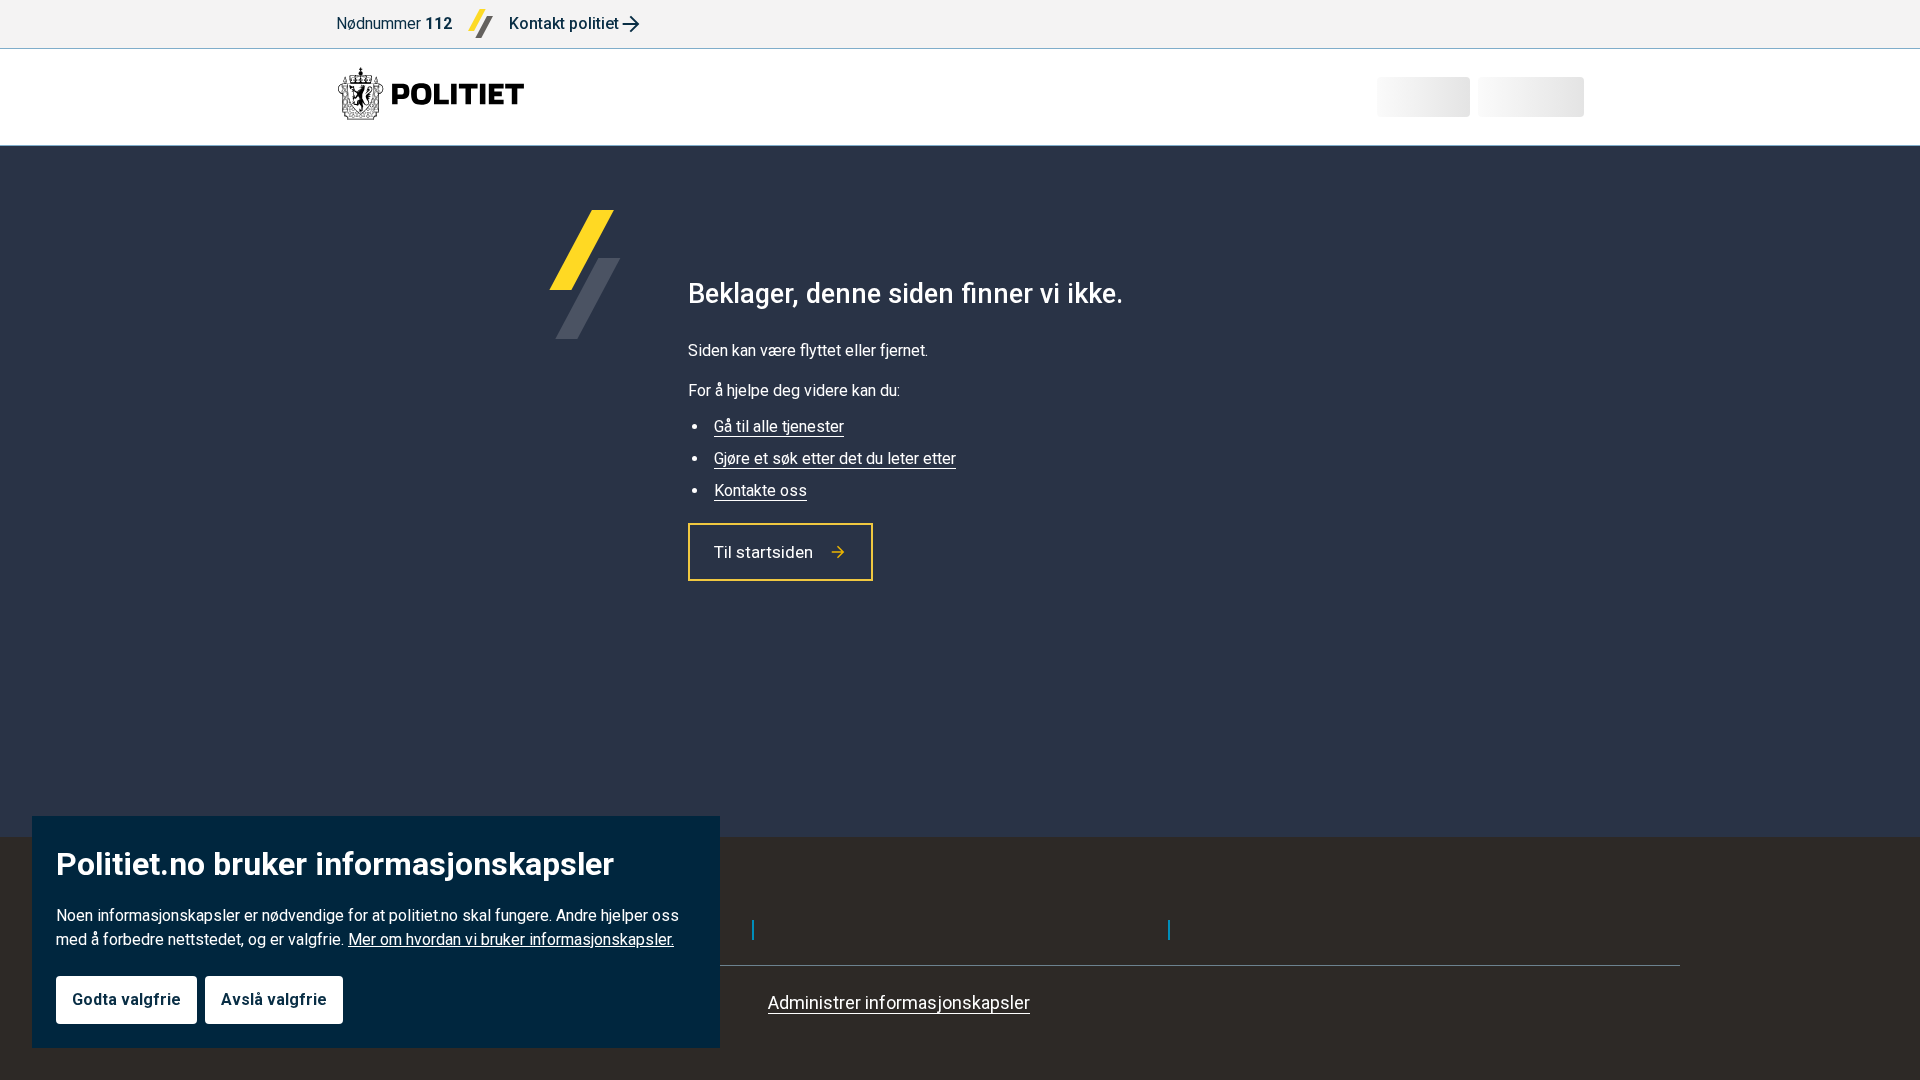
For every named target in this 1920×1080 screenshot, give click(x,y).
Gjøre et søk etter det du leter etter (835, 458)
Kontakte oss (760, 490)
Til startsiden (763, 552)
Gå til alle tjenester (779, 426)
